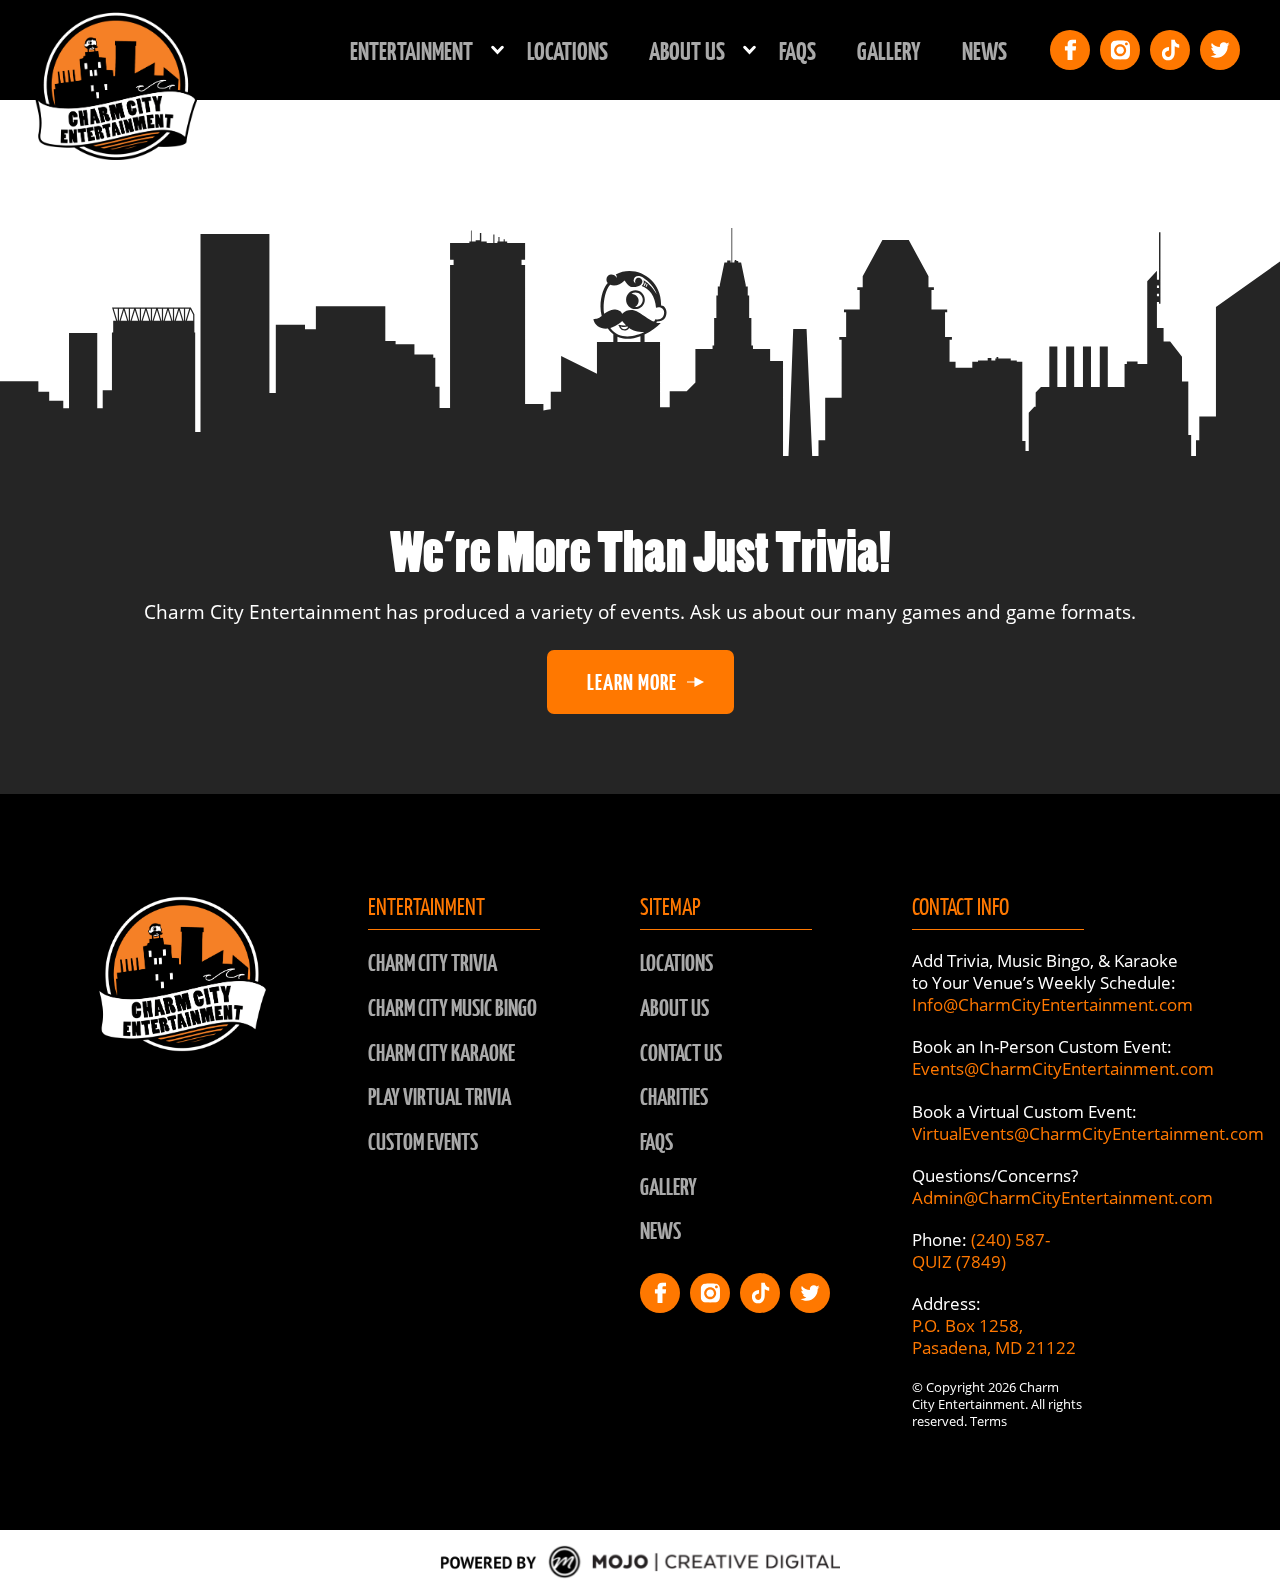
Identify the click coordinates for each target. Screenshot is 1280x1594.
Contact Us (681, 1052)
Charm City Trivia (432, 962)
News (984, 50)
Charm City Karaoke (441, 1052)
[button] (418, 50)
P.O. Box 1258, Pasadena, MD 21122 (994, 1336)
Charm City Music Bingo (452, 1007)
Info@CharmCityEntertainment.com (1052, 1004)
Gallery (889, 50)
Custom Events (423, 1141)
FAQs (797, 50)
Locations (567, 50)
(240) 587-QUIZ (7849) (981, 1250)
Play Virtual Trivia (439, 1096)
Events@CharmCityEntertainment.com (1063, 1068)
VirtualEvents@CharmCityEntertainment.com (1088, 1133)
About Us (674, 1007)
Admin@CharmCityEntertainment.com (1062, 1197)
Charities (674, 1096)
